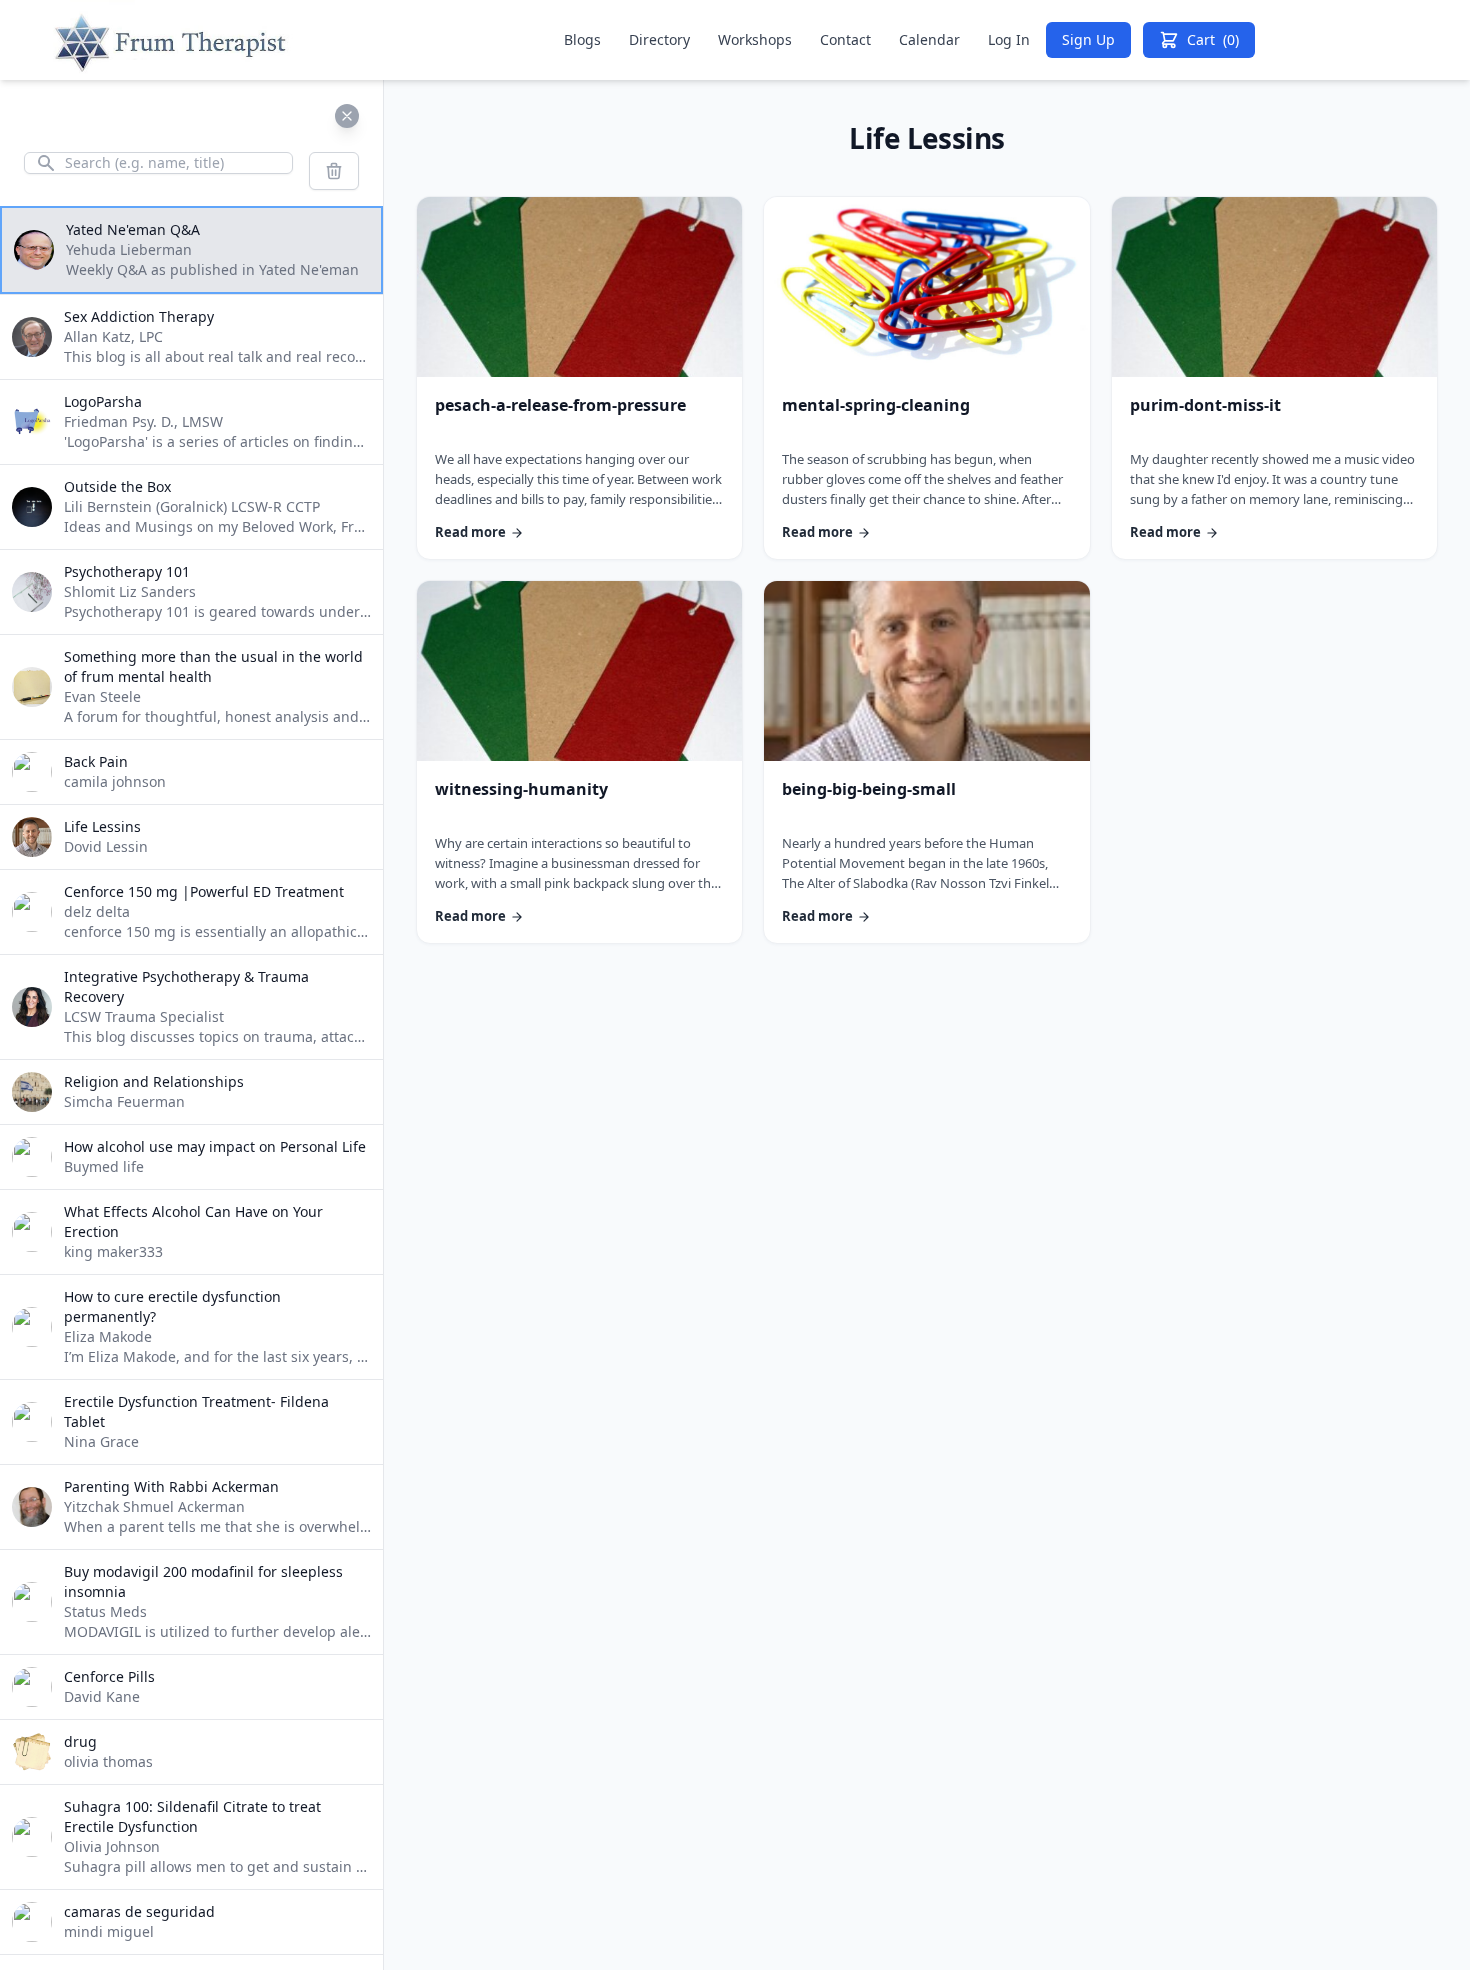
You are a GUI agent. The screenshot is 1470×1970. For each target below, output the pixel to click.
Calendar (929, 39)
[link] (579, 378)
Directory (659, 39)
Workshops (755, 39)
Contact (845, 39)
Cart (1213, 39)
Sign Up (1088, 39)
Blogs (582, 39)
